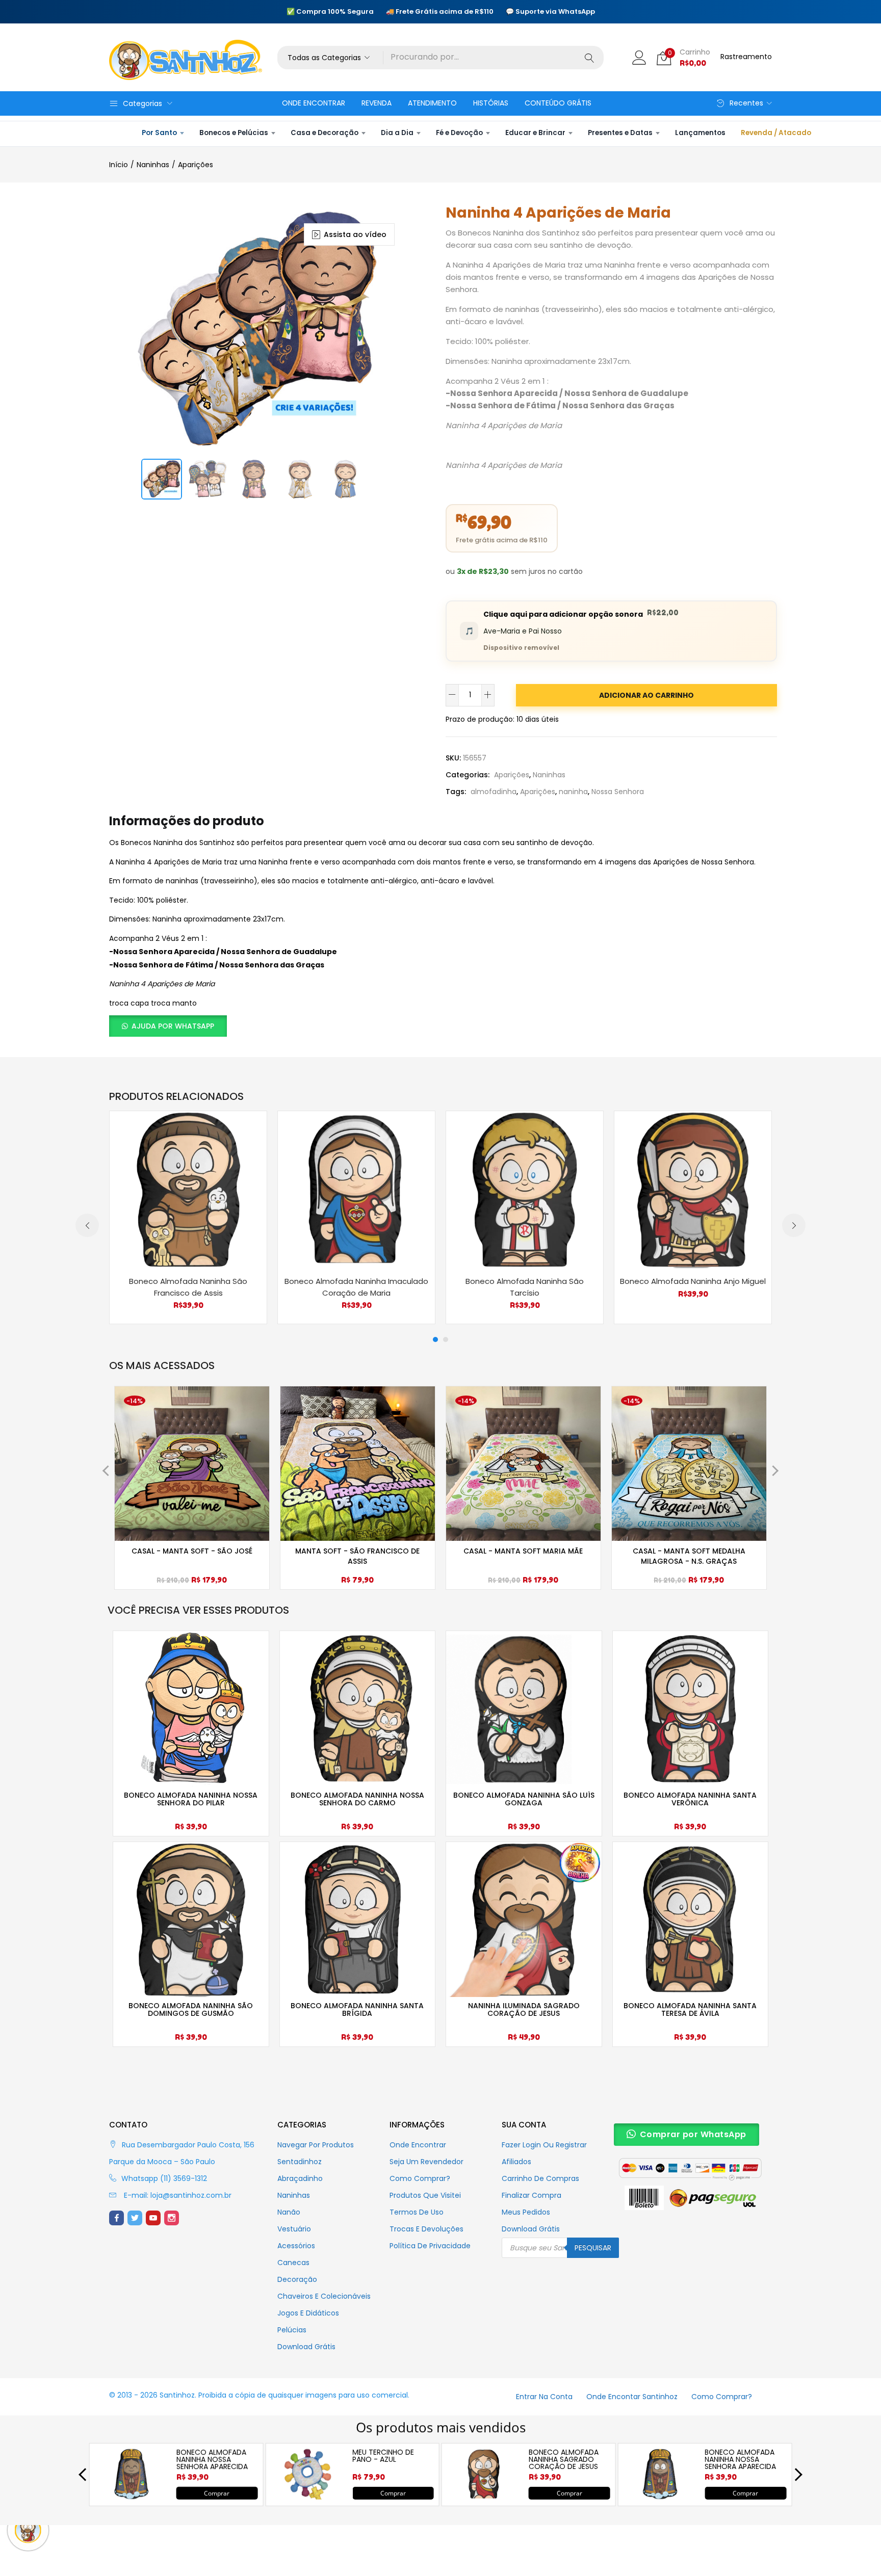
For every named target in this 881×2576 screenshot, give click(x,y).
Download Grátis (306, 2347)
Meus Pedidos (526, 2212)
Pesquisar (593, 2248)
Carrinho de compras (540, 2178)
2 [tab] (446, 1339)
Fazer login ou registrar (544, 2145)
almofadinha (494, 792)
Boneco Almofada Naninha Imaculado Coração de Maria (356, 1287)
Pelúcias (292, 2330)
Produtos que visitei (425, 2195)
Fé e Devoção (459, 133)
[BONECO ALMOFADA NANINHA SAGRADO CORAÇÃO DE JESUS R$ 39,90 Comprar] (484, 2498)
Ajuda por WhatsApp (173, 1026)
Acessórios (296, 2246)
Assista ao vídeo (355, 234)
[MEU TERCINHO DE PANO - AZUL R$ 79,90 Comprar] (307, 2498)
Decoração (297, 2279)
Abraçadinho (300, 2178)
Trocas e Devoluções (426, 2229)
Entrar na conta (544, 2397)
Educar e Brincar (535, 133)
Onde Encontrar (314, 103)
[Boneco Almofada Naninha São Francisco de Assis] (188, 1189)
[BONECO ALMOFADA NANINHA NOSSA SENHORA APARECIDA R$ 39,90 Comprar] (660, 2498)
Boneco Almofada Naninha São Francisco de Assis (188, 1287)
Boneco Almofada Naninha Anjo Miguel (693, 1281)
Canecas (293, 2263)
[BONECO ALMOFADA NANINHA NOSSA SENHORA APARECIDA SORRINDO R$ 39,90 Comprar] (132, 2498)
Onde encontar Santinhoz (632, 2397)
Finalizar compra (532, 2195)
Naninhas (153, 165)
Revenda (377, 103)
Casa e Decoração (325, 133)
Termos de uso (417, 2212)
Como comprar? (420, 2178)
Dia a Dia (397, 133)
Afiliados (516, 2162)
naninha (573, 792)
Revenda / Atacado (776, 133)
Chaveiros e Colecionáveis (324, 2296)
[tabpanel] (188, 1217)
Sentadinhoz (300, 2162)
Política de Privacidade (430, 2246)
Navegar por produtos (316, 2145)
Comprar (217, 2493)
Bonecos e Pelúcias (234, 133)
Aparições (196, 165)
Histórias (491, 103)
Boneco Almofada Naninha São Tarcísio (525, 1287)
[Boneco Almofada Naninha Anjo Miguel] (693, 1189)
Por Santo (159, 133)
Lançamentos (700, 133)
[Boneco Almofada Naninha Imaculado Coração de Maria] (356, 1189)
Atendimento (432, 103)
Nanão (289, 2212)
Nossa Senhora (618, 792)
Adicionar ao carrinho (646, 695)
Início (119, 165)
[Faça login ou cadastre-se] (639, 57)
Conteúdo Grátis (558, 103)
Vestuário (294, 2229)
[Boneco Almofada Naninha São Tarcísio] (525, 1189)
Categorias (142, 103)
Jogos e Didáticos (308, 2313)
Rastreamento (746, 57)
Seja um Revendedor (426, 2162)
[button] (330, 58)
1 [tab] (435, 1339)
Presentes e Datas (620, 133)
